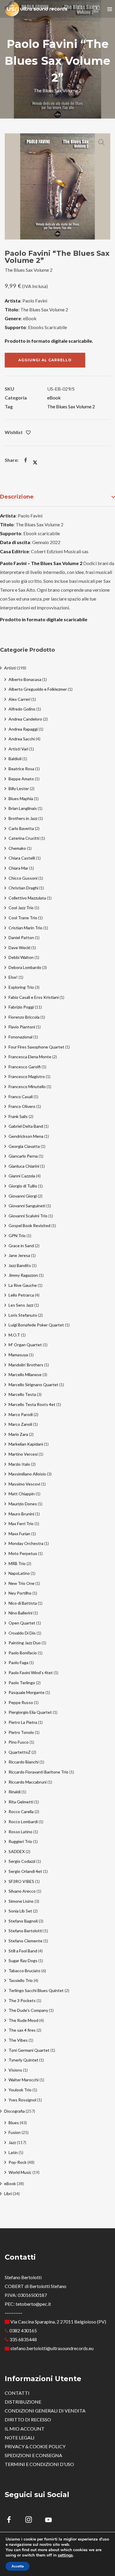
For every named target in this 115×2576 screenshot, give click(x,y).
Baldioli (15, 759)
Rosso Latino (20, 1832)
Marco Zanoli (20, 1424)
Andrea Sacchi (22, 739)
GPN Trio (17, 1236)
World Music (20, 2172)
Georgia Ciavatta (24, 1146)
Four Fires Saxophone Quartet (36, 1047)
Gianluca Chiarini (24, 1166)
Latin (13, 2152)
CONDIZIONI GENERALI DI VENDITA (45, 2411)
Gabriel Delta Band (26, 1126)
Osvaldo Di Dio (22, 1633)
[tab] (57, 497)
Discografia (14, 2111)
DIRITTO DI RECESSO (28, 2419)
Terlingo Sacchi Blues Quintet (36, 1990)
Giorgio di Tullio (23, 1186)
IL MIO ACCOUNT (25, 2429)
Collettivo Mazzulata (27, 898)
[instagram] (32, 2521)
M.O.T (14, 1335)
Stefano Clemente (26, 1941)
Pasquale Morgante (27, 1692)
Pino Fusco (19, 1742)
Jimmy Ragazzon (23, 1275)
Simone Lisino (21, 1901)
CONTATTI (17, 2393)
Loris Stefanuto (23, 1315)
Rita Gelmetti (21, 1802)
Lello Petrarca (21, 1295)
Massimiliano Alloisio (27, 1474)
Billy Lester (19, 788)
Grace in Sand (21, 1246)
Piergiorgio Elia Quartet (30, 1712)
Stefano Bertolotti (26, 1931)
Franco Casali (21, 1097)
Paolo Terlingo (22, 1683)
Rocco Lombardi (23, 1822)
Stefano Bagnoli (23, 1921)
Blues (14, 2123)
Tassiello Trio (21, 1980)
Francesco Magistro (27, 1076)
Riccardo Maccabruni (28, 1782)
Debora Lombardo (25, 967)
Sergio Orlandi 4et (25, 1871)
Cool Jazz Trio (21, 908)
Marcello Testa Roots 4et (32, 1404)
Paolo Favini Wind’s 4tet (31, 1673)
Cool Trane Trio (23, 918)
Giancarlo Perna (23, 1156)
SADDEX (17, 1851)
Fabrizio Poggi (21, 1007)
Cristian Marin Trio (26, 928)
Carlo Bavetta (21, 828)
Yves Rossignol (22, 2100)
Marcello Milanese (25, 1374)
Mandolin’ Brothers (26, 1365)
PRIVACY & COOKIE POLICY (35, 2446)
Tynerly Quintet (23, 2060)
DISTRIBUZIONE (23, 2402)
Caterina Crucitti (24, 838)
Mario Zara (18, 1434)
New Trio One (22, 1583)
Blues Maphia (21, 798)
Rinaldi (15, 1792)
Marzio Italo (19, 1464)
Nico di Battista (23, 1603)
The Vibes (18, 2040)
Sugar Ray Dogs (23, 1961)
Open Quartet (22, 1623)
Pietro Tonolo (21, 1732)
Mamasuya (18, 1355)
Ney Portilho (20, 1593)
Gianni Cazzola (22, 1176)
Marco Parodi (21, 1414)
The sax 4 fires (22, 2030)
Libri (8, 2194)
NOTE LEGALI (20, 2437)
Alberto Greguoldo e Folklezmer (38, 689)
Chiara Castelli (22, 858)
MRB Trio (17, 1563)
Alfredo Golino (22, 709)
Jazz (12, 2142)
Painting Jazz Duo (25, 1643)
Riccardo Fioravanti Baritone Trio (38, 1772)
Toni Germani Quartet (29, 2050)
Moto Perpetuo (23, 1553)
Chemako (17, 848)
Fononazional (20, 1037)
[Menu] (110, 9)
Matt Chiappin (22, 1494)
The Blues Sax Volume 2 (71, 406)
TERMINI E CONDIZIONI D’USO (39, 2464)
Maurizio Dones (23, 1504)
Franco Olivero (22, 1106)
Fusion (15, 2132)
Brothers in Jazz (23, 818)
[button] (101, 142)
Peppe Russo (21, 1702)
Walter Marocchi (24, 2080)
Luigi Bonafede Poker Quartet (36, 1325)
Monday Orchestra (26, 1543)
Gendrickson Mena (26, 1136)
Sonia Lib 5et (20, 1911)
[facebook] (12, 2521)
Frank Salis (18, 1116)
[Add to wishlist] (28, 433)
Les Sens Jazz (21, 1305)
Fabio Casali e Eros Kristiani (34, 997)
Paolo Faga (18, 1662)
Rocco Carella (21, 1812)
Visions (15, 2070)
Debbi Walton (21, 957)
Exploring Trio (21, 987)
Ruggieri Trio (20, 1841)
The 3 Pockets (22, 2000)
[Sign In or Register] (80, 9)
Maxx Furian (19, 1534)
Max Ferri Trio (21, 1524)
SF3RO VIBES (21, 1881)
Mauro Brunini (21, 1514)
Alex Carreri (19, 699)
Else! (13, 977)
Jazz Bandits (20, 1265)
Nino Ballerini (20, 1613)
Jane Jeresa (19, 1255)
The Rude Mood (23, 2020)
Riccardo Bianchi (24, 1762)
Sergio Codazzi (22, 1861)
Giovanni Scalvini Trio (28, 1216)
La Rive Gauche (23, 1285)
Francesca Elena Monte (30, 1057)
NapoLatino (19, 1573)
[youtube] (48, 2523)
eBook (54, 398)
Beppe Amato (21, 779)
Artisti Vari (18, 749)
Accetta (18, 2566)
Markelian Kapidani (26, 1444)
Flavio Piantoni (22, 1027)
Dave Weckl (19, 948)
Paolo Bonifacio (23, 1653)
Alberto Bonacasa (25, 679)
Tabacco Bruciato (24, 1971)
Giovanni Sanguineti (27, 1206)
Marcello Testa (22, 1394)
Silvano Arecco (22, 1891)
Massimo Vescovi (24, 1484)
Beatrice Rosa (21, 769)
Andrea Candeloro (25, 719)
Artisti (10, 668)
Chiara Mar (18, 868)
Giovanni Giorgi (23, 1196)
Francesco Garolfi (25, 1067)
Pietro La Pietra (23, 1722)
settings (65, 2555)
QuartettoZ (20, 1752)
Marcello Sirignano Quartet (33, 1385)
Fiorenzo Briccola (24, 1017)
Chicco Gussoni (23, 878)
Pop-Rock (18, 2162)
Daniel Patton (21, 937)
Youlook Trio (20, 2090)
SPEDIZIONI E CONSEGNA (33, 2455)
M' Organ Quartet (25, 1345)
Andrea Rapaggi (23, 729)
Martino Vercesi (23, 1454)
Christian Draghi (23, 888)
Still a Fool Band (23, 1951)
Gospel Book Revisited (29, 1225)
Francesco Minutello (27, 1086)
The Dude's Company (28, 2010)
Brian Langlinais (23, 808)
